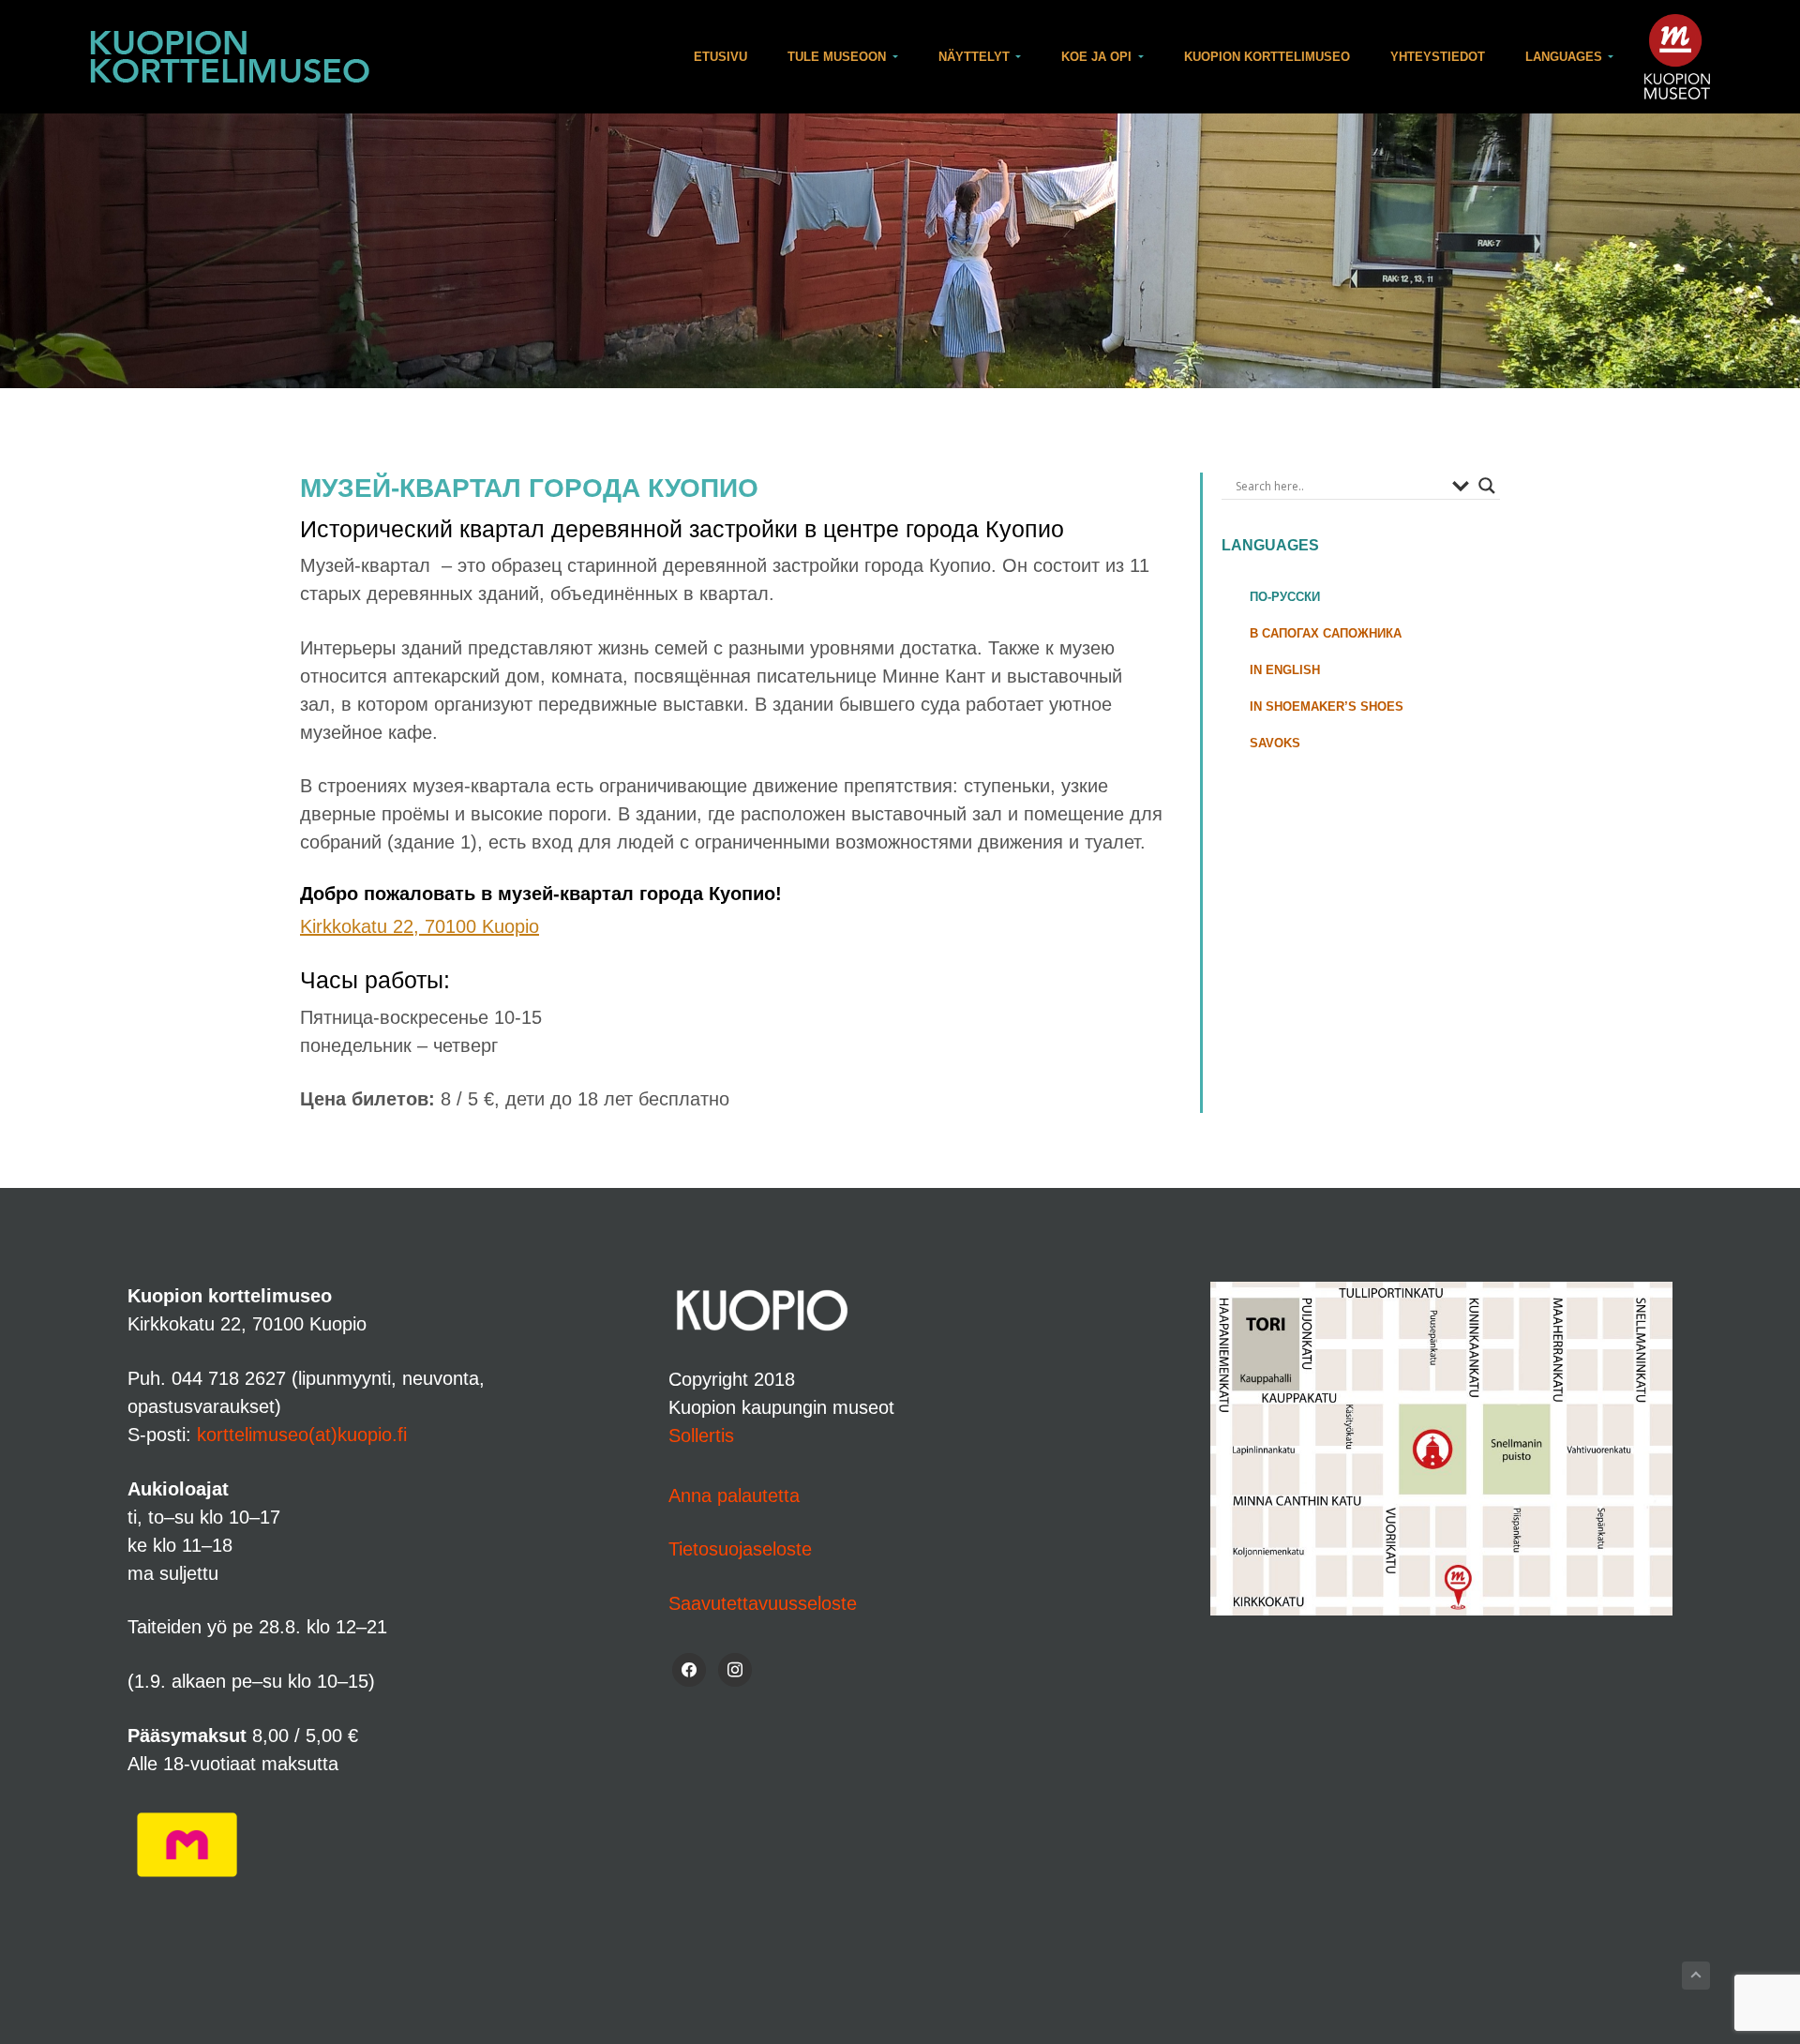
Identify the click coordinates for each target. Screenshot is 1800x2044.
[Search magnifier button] (1487, 486)
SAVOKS (1275, 743)
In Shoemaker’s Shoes (1327, 706)
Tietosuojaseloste (740, 1549)
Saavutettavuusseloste (763, 1603)
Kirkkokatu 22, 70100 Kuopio (420, 926)
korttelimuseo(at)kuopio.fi (302, 1435)
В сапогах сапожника (1326, 633)
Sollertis (701, 1435)
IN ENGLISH (1285, 670)
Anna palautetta (734, 1495)
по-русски (1285, 597)
